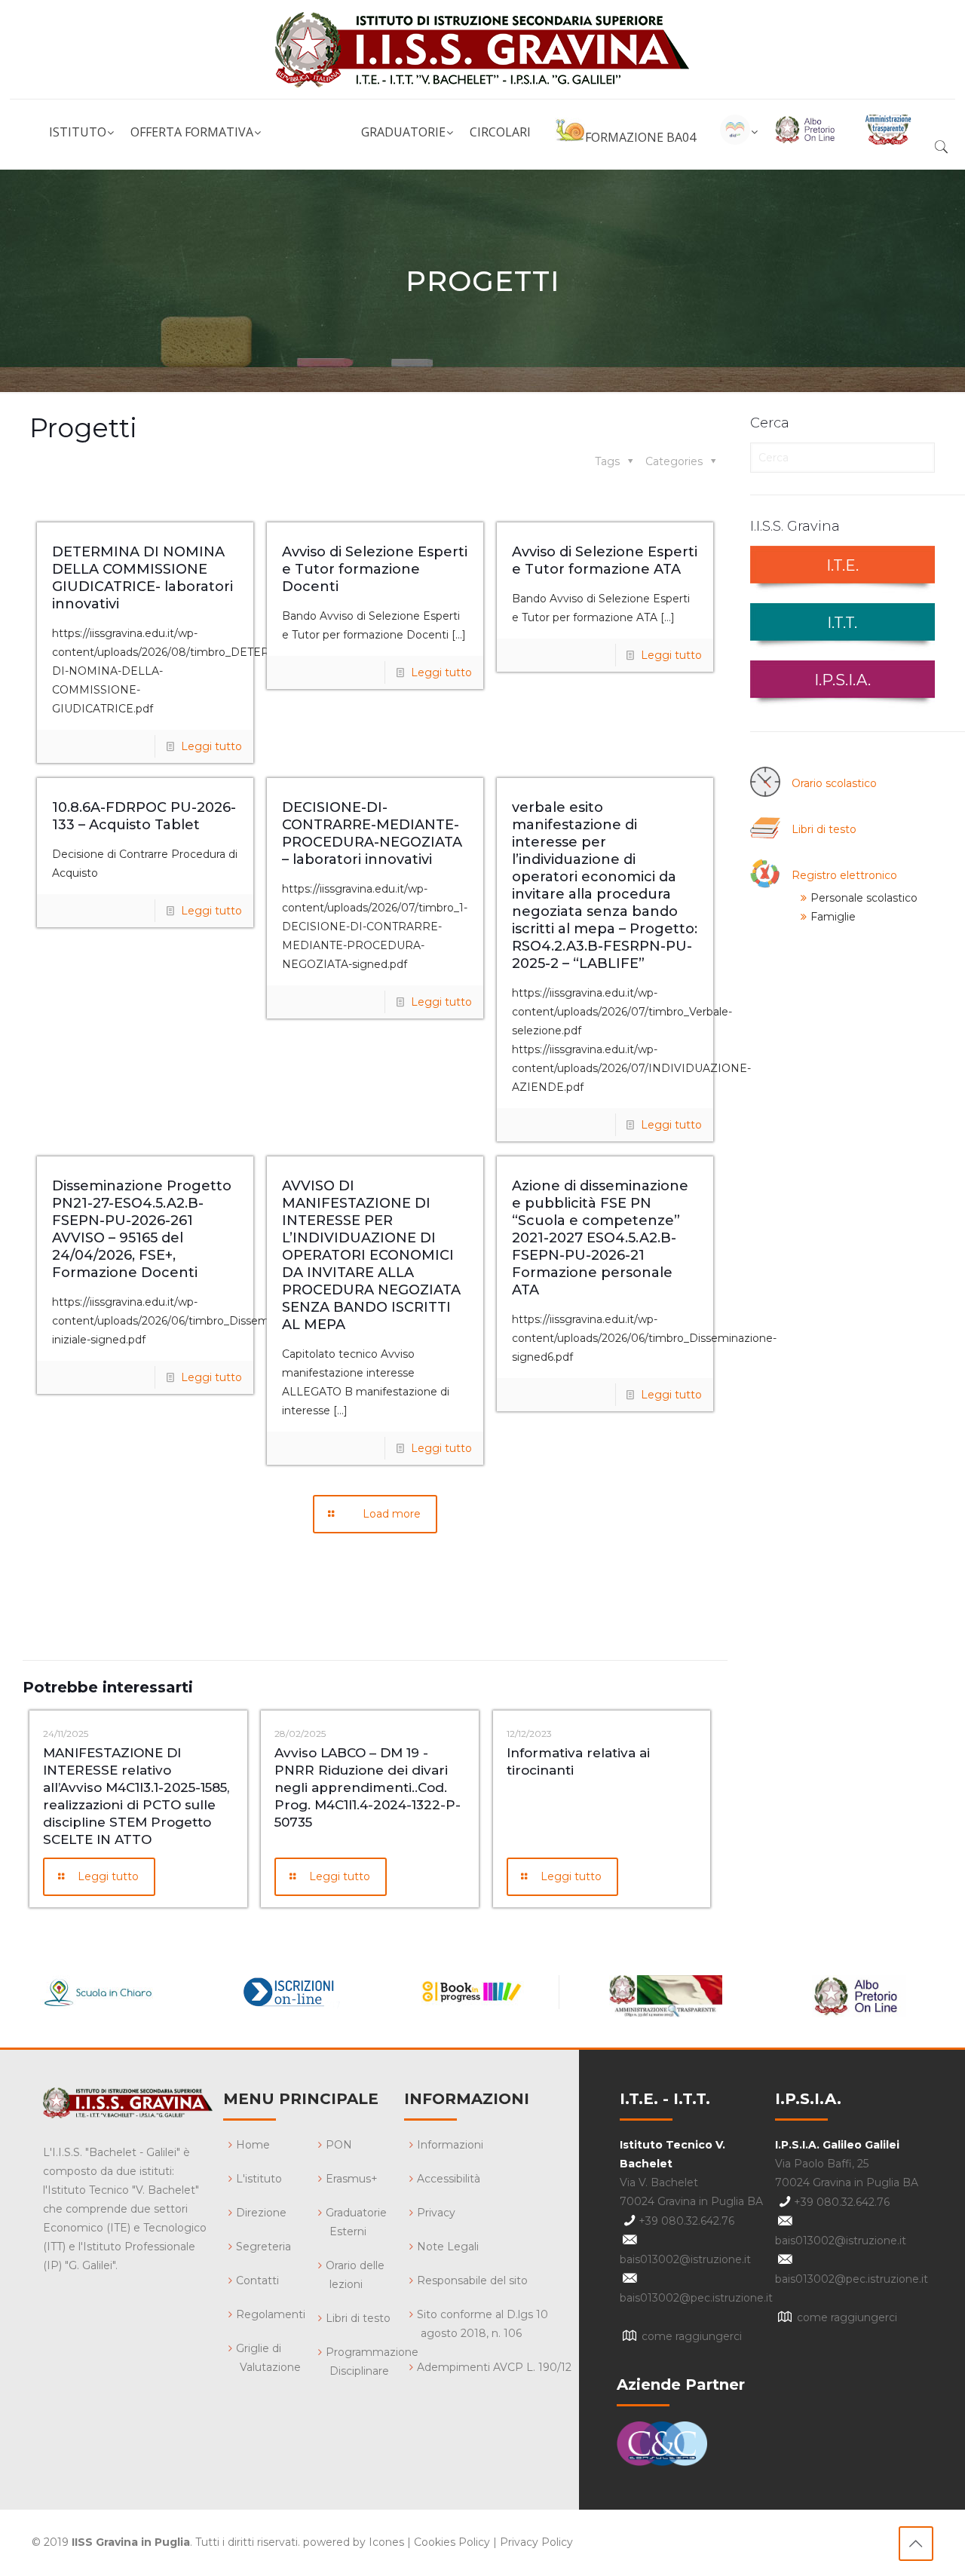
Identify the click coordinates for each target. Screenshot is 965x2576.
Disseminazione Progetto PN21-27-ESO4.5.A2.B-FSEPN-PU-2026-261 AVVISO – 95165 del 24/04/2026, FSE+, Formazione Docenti (142, 1229)
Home (253, 2145)
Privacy (436, 2213)
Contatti (257, 2280)
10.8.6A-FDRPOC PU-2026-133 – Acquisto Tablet (144, 816)
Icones (386, 2542)
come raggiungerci (692, 2336)
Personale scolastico (864, 898)
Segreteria (263, 2247)
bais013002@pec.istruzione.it (696, 2298)
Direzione (261, 2213)
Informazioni (450, 2145)
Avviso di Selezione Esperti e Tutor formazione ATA (605, 561)
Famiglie (833, 917)
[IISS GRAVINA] (482, 49)
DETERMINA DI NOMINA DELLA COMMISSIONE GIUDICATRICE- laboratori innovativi (142, 578)
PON (339, 2145)
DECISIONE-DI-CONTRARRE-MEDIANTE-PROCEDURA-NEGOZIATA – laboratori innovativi (372, 833)
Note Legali (448, 2247)
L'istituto (259, 2179)
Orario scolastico (834, 783)
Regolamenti (271, 2314)
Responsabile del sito (472, 2280)
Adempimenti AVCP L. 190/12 (494, 2367)
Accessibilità (449, 2179)
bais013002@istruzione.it (685, 2259)
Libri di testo (824, 829)
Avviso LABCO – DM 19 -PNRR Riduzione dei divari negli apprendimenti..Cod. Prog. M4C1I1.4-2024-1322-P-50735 (368, 1787)
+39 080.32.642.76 (686, 2221)
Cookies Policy (452, 2542)
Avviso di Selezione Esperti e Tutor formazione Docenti (375, 569)
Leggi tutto (211, 746)
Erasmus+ (352, 2179)
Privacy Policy (536, 2542)
